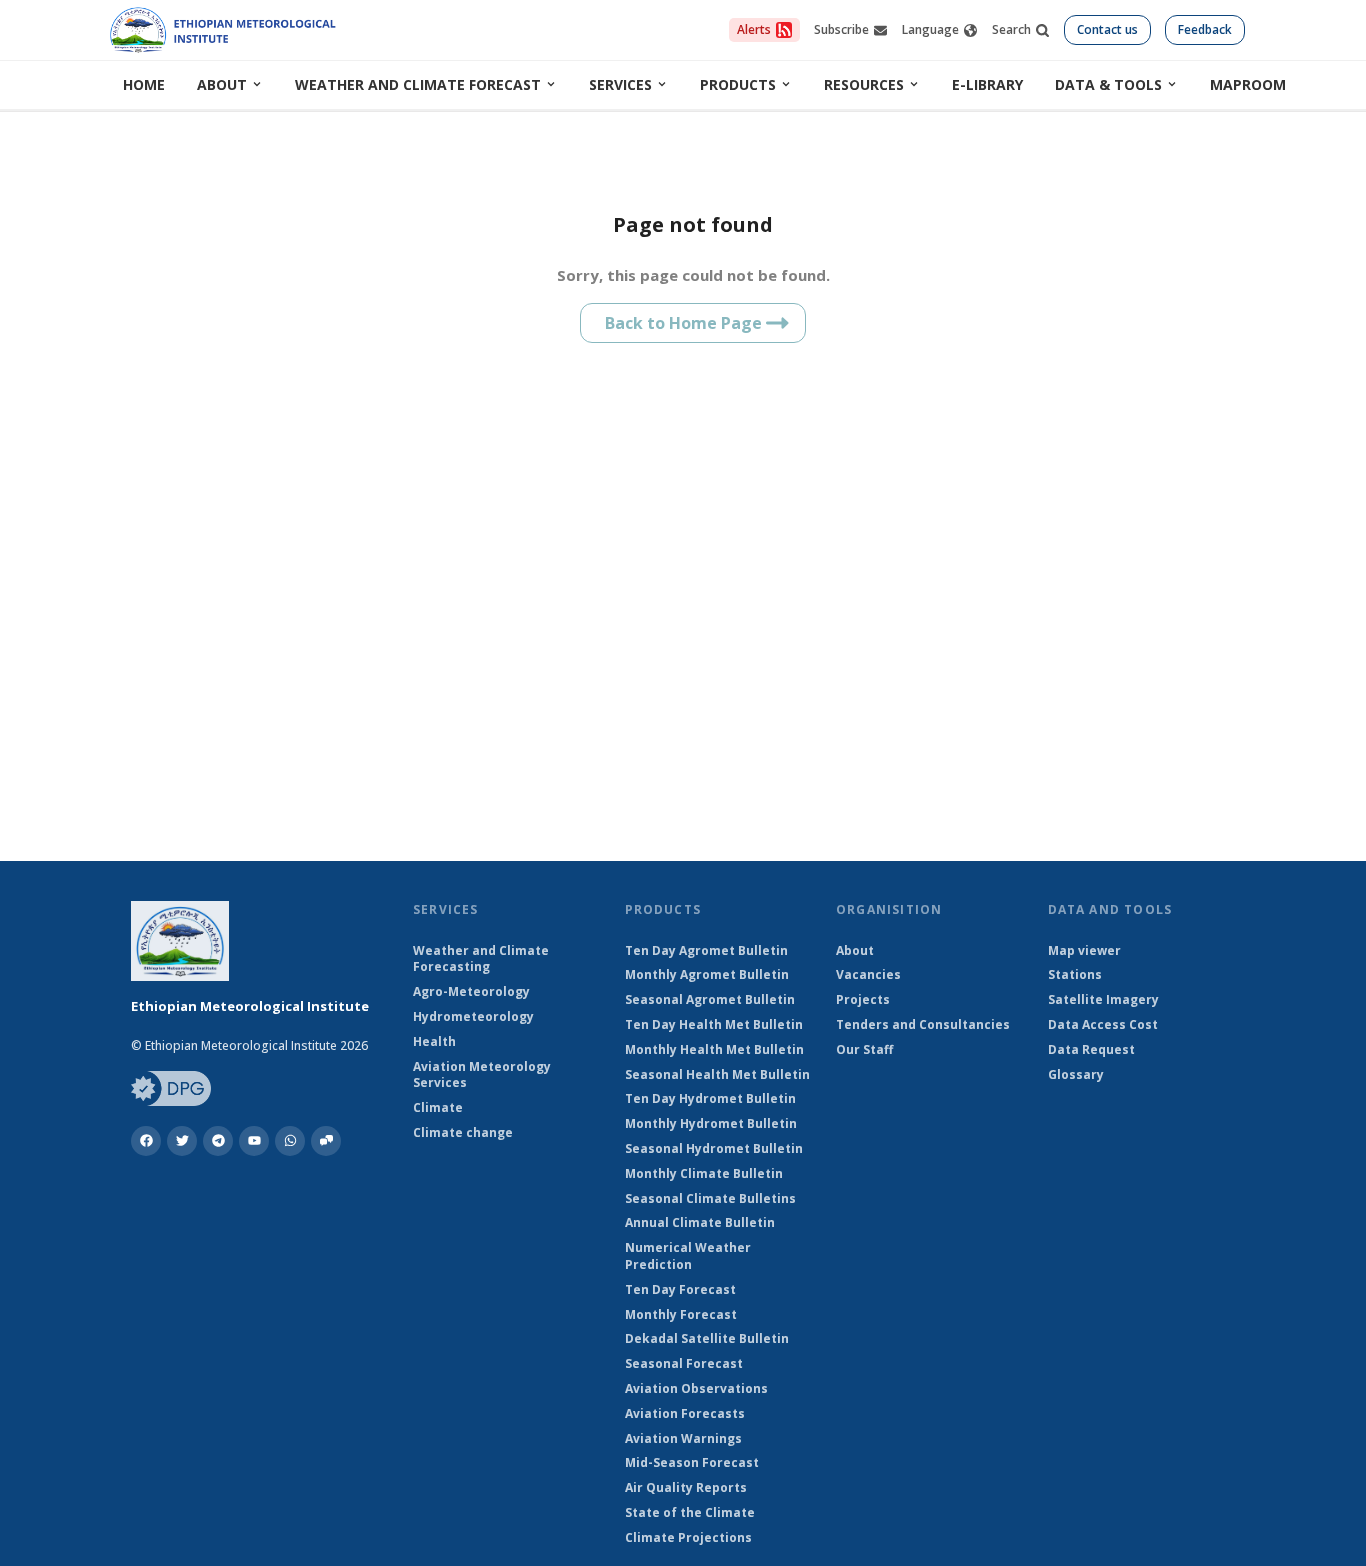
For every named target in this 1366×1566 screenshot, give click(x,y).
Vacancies (868, 975)
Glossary (1076, 1075)
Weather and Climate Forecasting (481, 959)
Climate (438, 1108)
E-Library (987, 84)
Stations (1075, 975)
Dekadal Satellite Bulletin (707, 1339)
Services (620, 84)
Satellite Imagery (1103, 1000)
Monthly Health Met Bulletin (714, 1050)
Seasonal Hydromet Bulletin (714, 1149)
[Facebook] (146, 1141)
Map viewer (1084, 951)
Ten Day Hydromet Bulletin (710, 1099)
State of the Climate (690, 1513)
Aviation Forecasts (685, 1414)
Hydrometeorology (473, 1017)
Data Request (1091, 1050)
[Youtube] (254, 1141)
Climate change (463, 1133)
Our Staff (864, 1050)
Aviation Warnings (683, 1439)
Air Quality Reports (686, 1488)
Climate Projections (688, 1538)
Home (144, 84)
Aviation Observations (696, 1389)
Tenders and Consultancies (923, 1025)
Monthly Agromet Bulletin (707, 975)
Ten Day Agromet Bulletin (706, 951)
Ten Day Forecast (680, 1290)
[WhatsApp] (290, 1141)
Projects (863, 1000)
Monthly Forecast (681, 1315)
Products (738, 84)
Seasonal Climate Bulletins (710, 1199)
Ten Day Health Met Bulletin (714, 1025)
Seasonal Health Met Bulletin (717, 1075)
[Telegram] (218, 1141)
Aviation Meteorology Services (482, 1075)
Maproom (1248, 84)
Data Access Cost (1103, 1025)
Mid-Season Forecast (692, 1463)
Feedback (1205, 29)
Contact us (1107, 29)
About (222, 84)
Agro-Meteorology (471, 992)
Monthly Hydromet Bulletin (711, 1124)
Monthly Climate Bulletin (704, 1174)
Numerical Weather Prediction (688, 1256)
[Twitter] (182, 1141)
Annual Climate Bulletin (700, 1223)
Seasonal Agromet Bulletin (710, 1000)
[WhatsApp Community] (326, 1141)
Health (434, 1042)
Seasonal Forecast (684, 1364)
